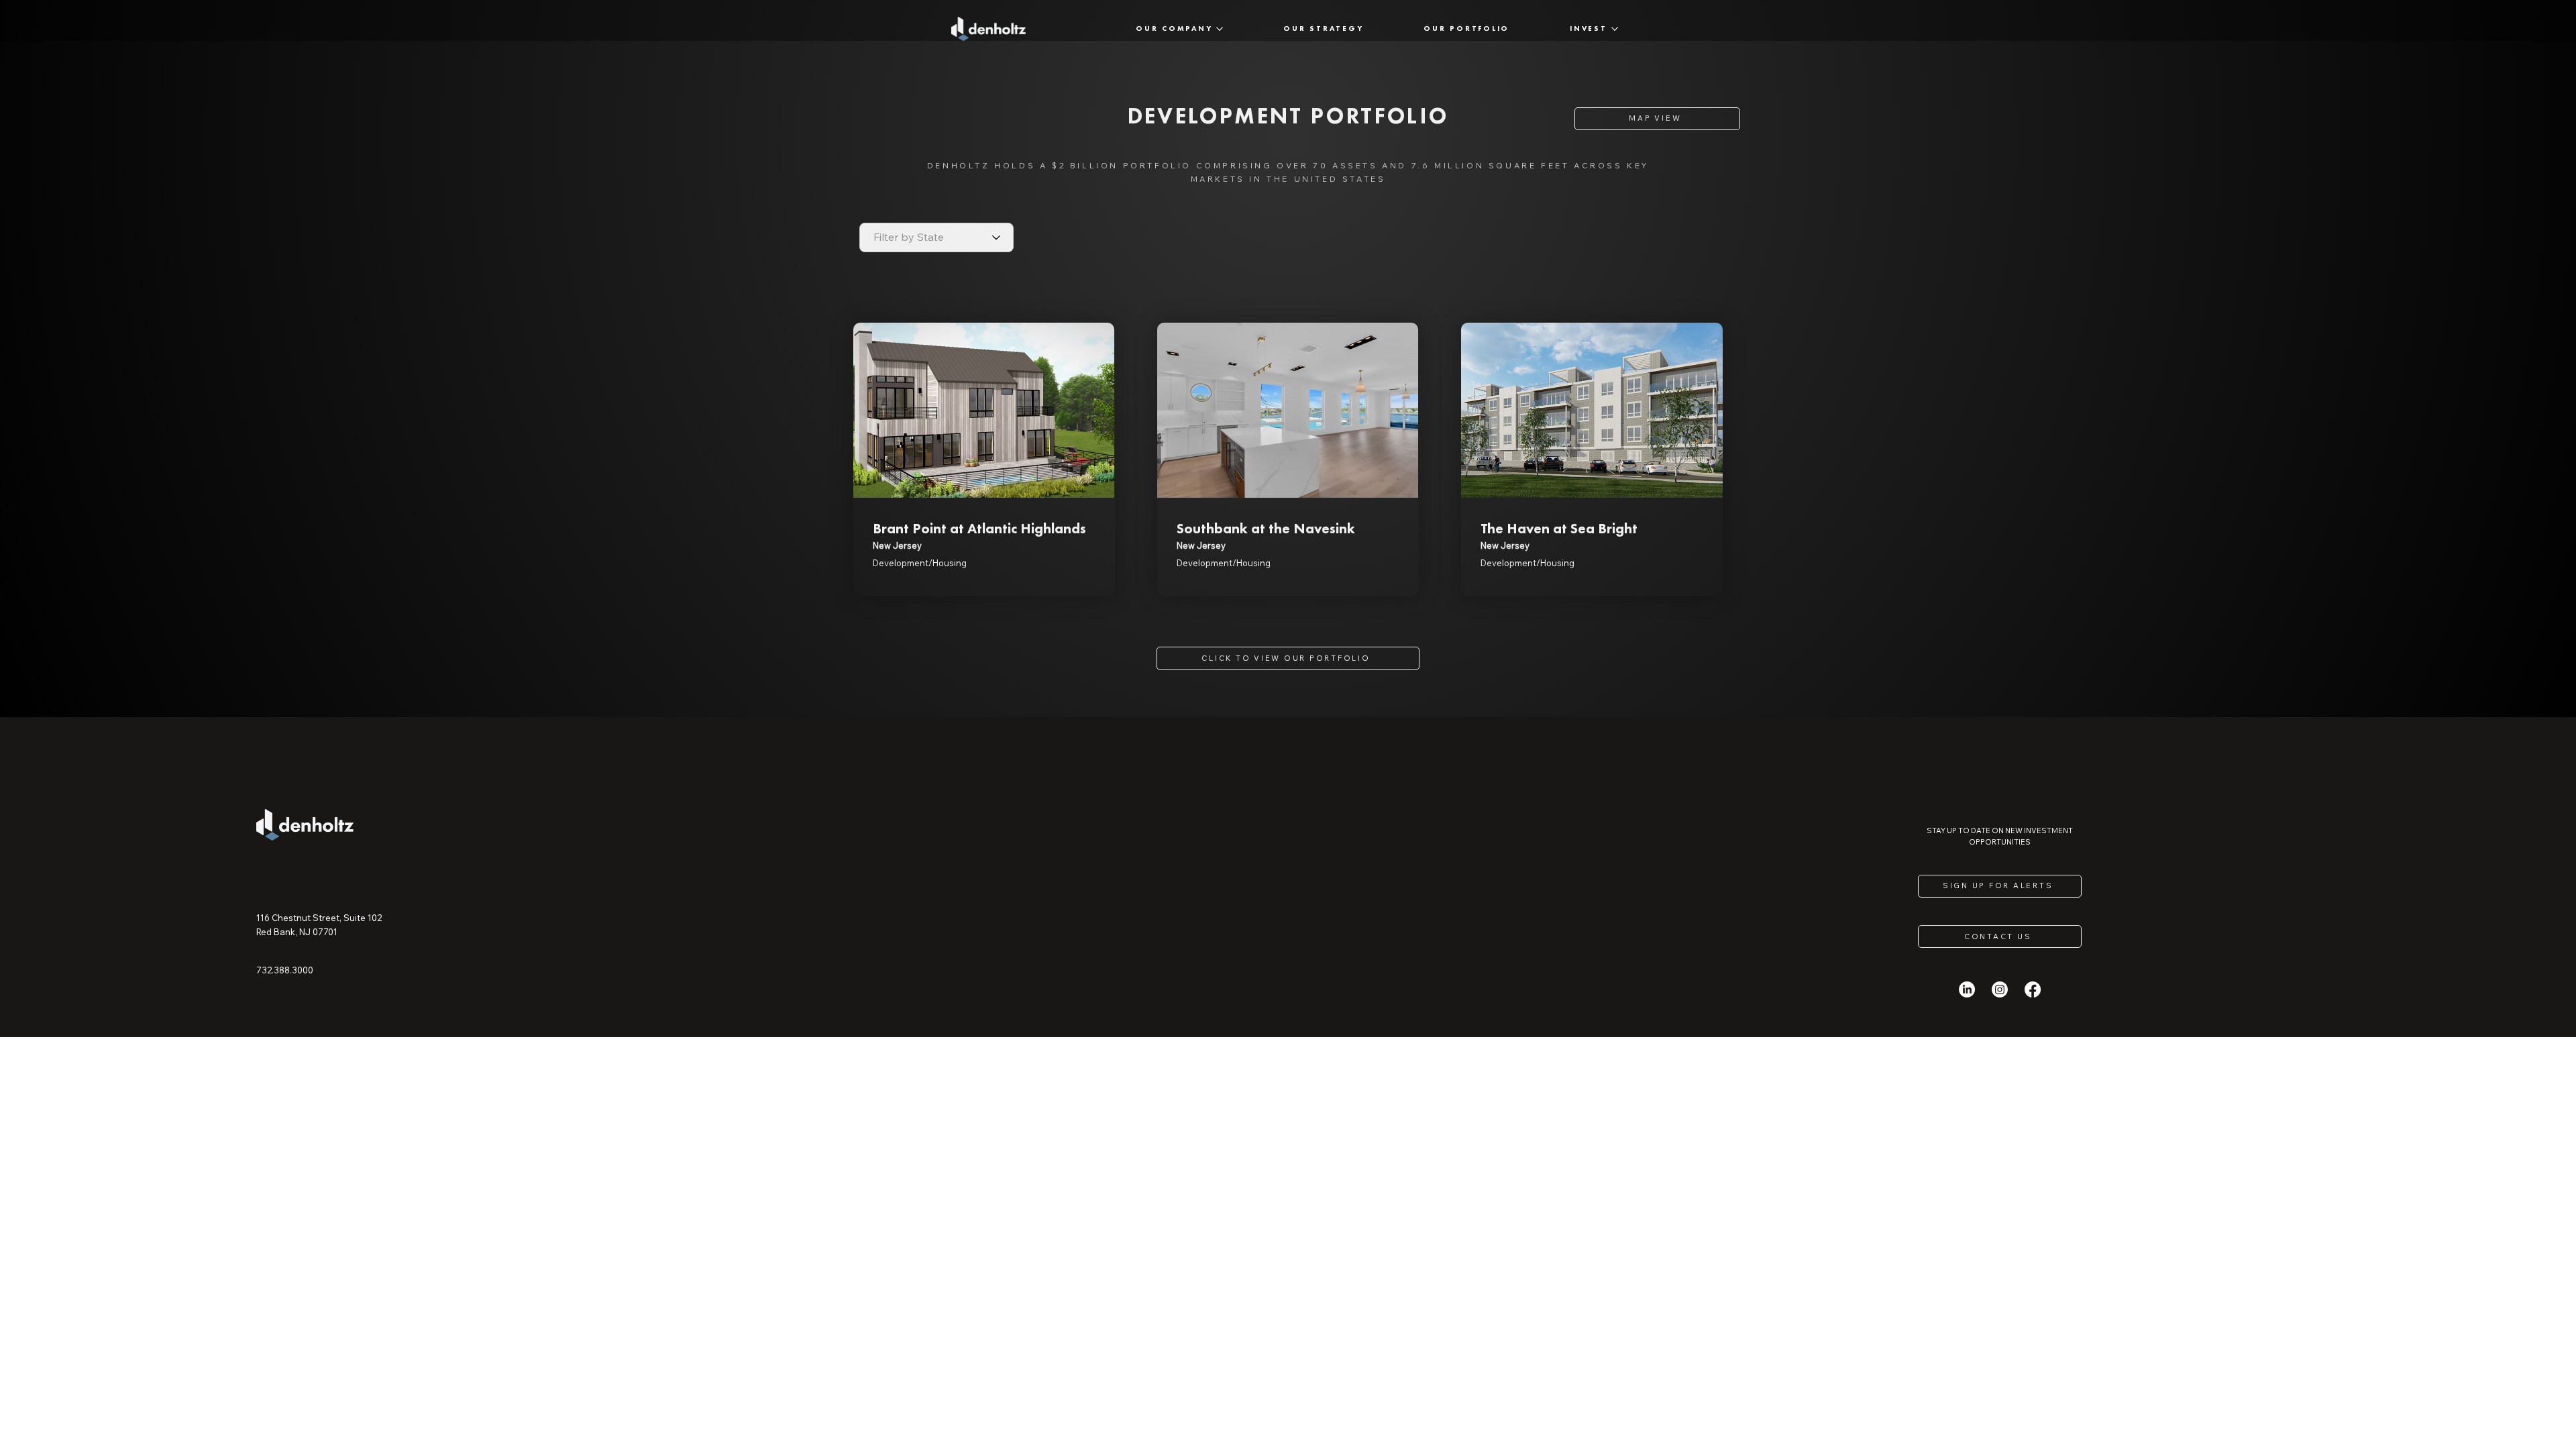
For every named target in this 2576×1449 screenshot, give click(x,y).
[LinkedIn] (1967, 989)
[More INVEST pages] (1615, 29)
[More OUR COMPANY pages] (1220, 29)
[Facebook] (2033, 989)
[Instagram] (2000, 989)
